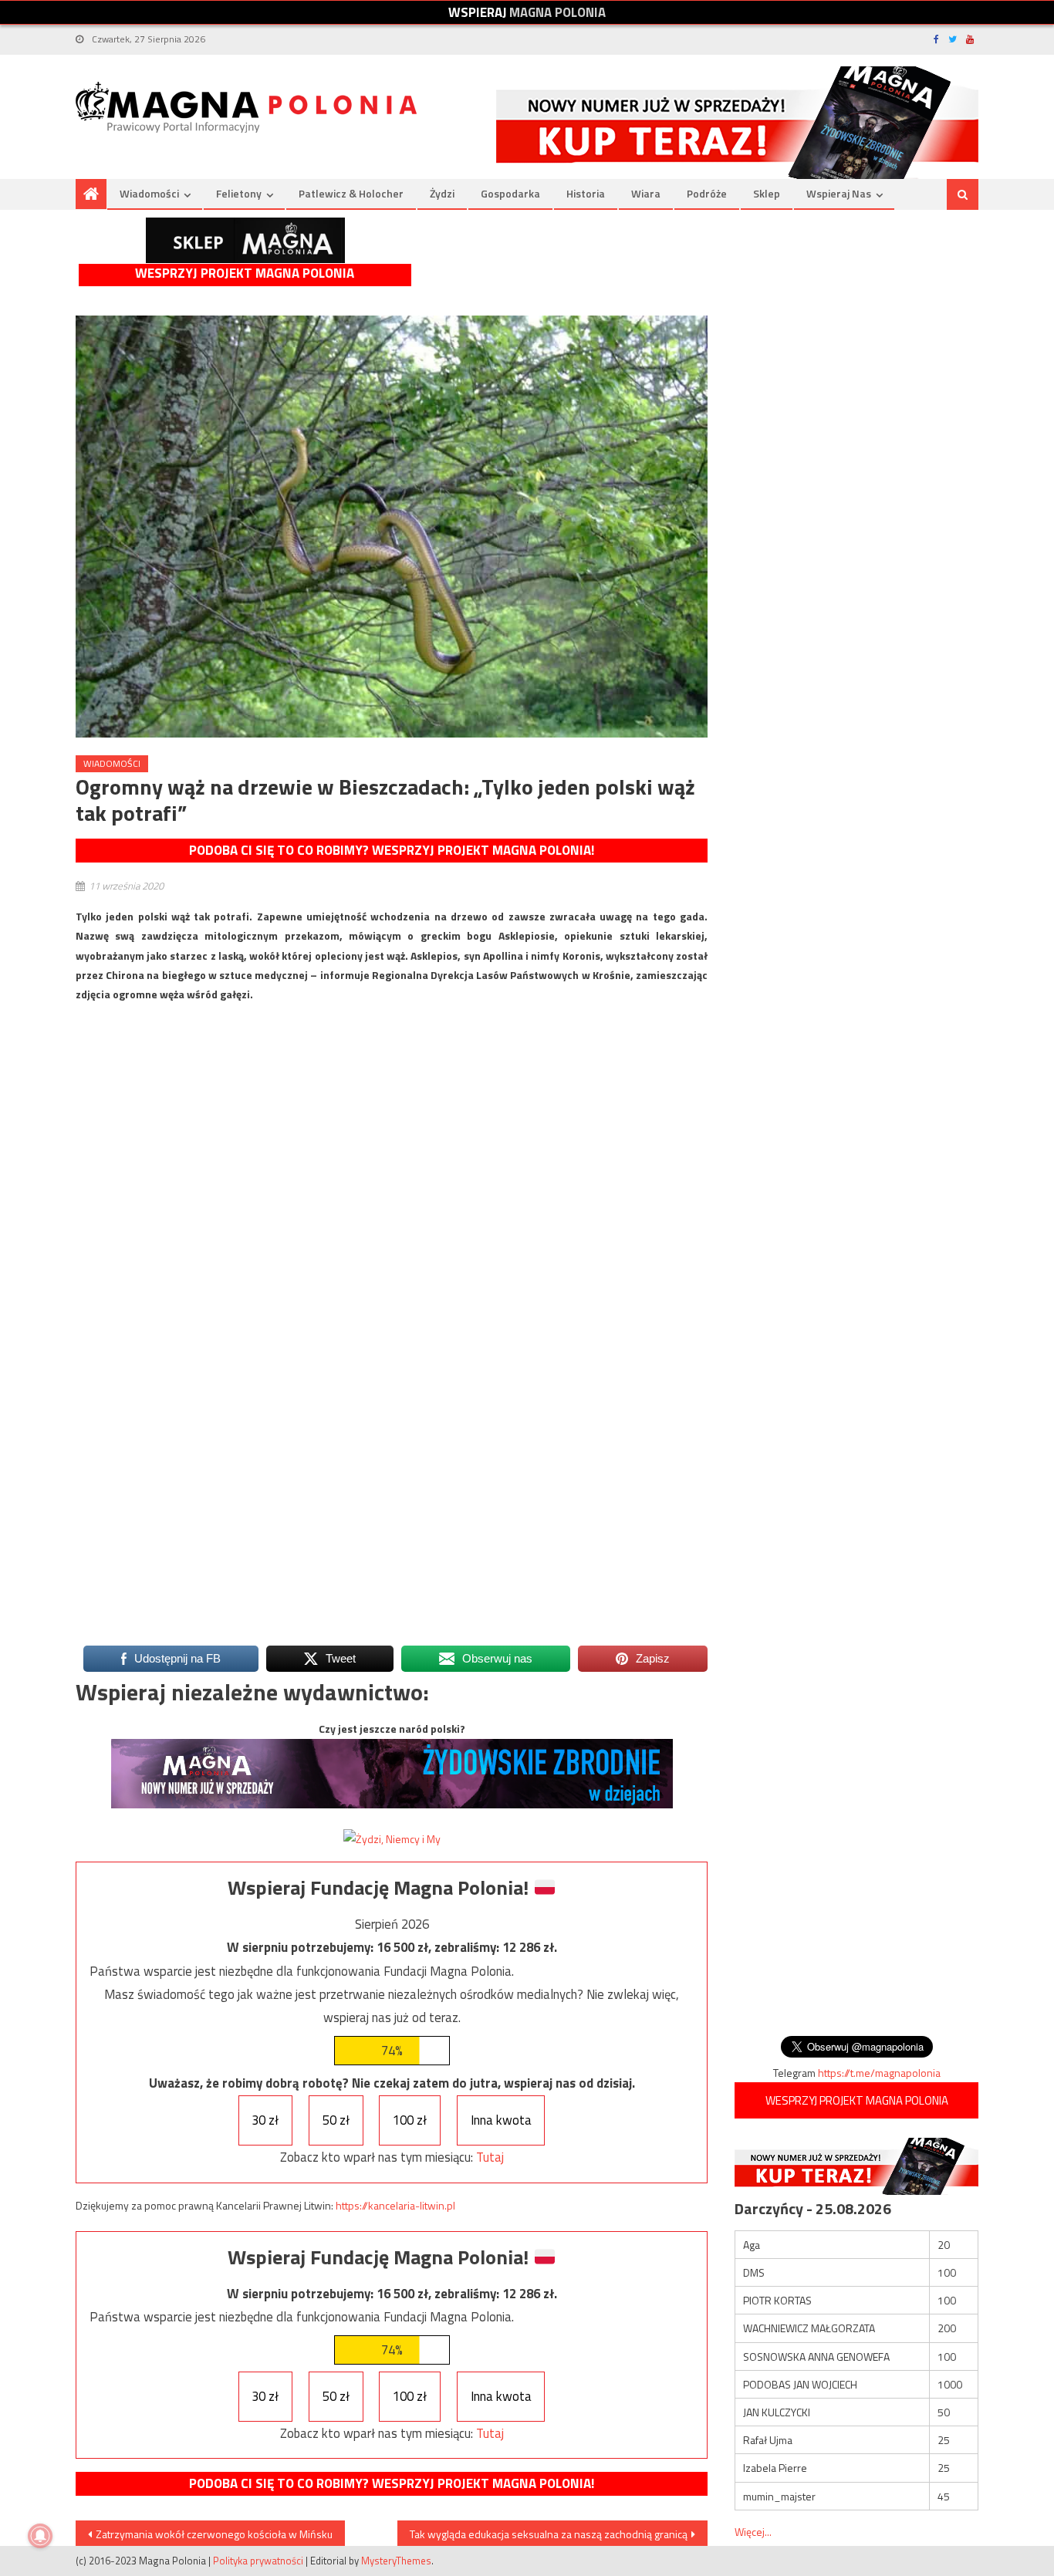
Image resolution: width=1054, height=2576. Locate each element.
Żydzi (442, 193)
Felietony (239, 193)
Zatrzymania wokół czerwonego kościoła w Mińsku (214, 2534)
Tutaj (490, 2157)
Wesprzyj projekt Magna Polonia (245, 273)
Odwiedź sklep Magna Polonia (245, 240)
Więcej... (753, 2532)
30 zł (265, 2120)
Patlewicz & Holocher (351, 193)
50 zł (336, 2120)
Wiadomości (149, 193)
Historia (586, 193)
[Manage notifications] (40, 2536)
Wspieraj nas (839, 193)
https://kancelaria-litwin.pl (395, 2205)
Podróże (707, 193)
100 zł (410, 2120)
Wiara (646, 193)
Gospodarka (510, 193)
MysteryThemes (396, 2561)
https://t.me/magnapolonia (879, 2073)
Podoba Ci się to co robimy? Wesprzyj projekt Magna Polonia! (392, 850)
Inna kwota (501, 2120)
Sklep (767, 193)
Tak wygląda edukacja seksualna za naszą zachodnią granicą (549, 2534)
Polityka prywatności (258, 2561)
